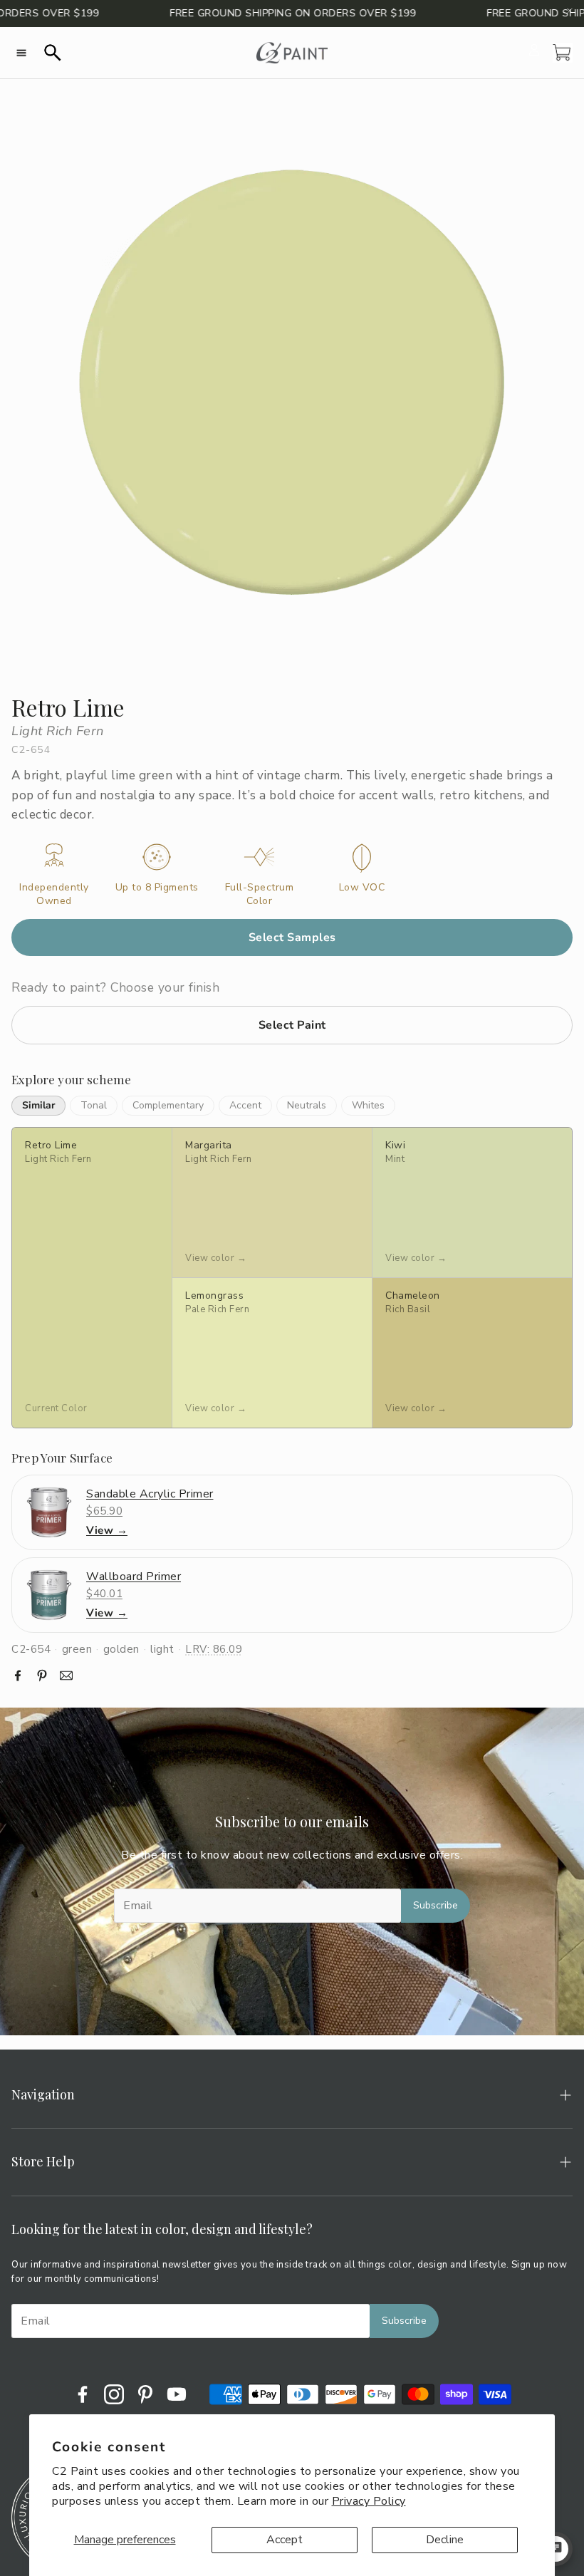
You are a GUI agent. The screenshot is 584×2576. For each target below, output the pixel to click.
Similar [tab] (38, 1105)
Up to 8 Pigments (157, 888)
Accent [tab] (245, 1105)
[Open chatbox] (556, 2549)
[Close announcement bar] (570, 11)
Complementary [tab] (168, 1105)
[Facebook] (18, 1676)
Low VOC (362, 888)
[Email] (66, 1676)
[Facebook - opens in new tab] (83, 2394)
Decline (445, 2540)
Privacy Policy (369, 2501)
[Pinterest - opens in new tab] (145, 2394)
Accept (285, 2540)
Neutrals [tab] (307, 1105)
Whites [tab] (368, 1105)
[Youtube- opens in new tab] (177, 2394)
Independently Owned (54, 894)
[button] (21, 53)
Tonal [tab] (94, 1105)
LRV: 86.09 (214, 1649)
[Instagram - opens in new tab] (114, 2394)
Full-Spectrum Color (260, 894)
